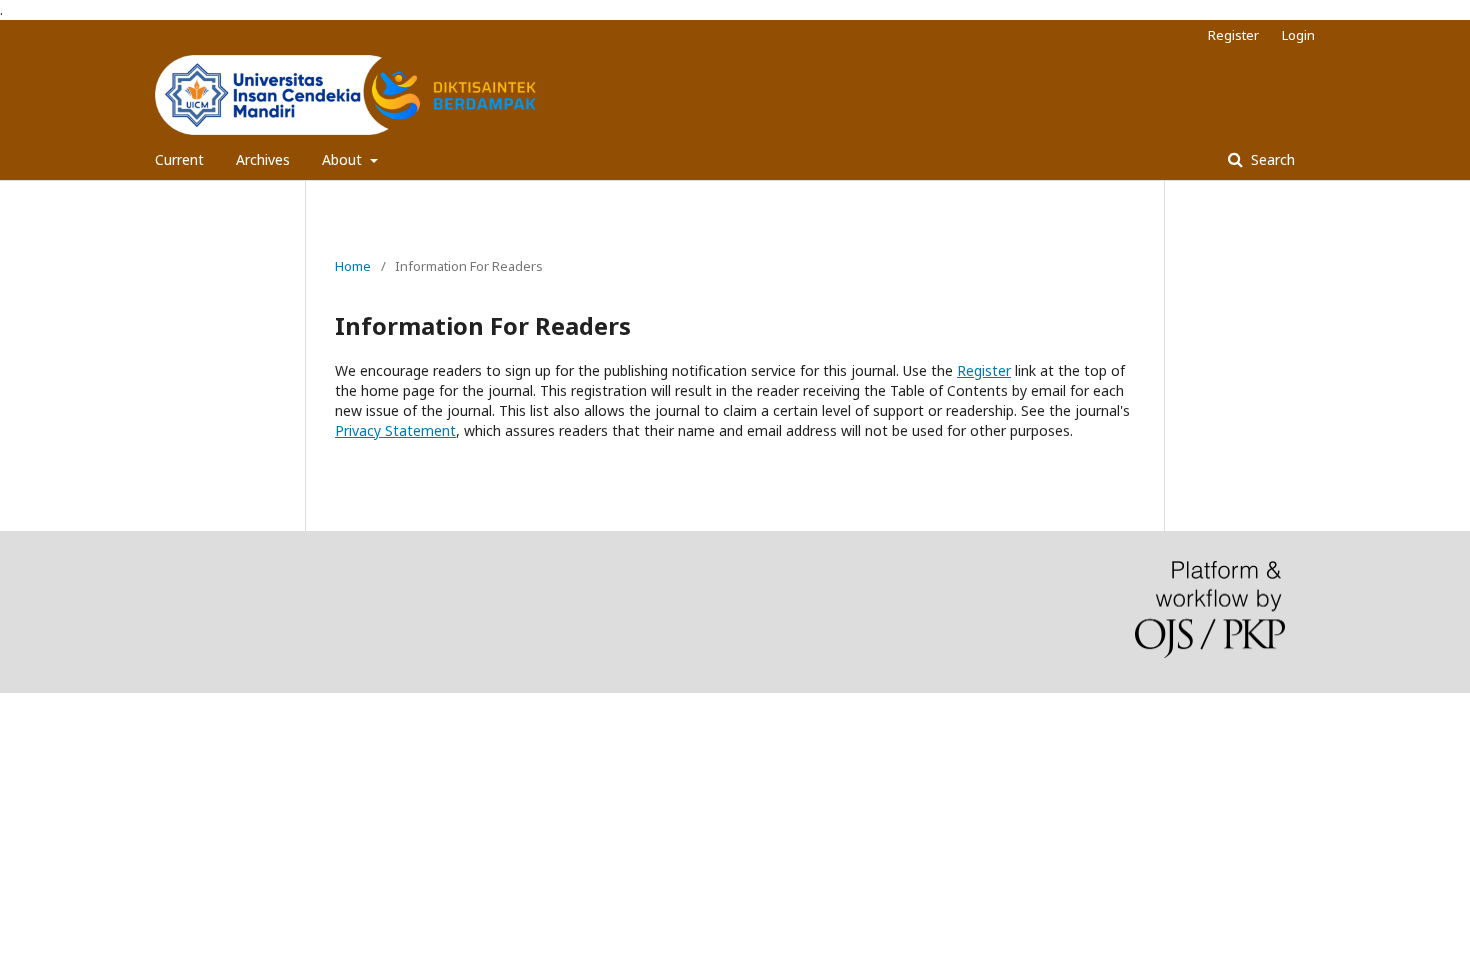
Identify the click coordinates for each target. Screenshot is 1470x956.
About (344, 159)
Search (1271, 159)
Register (1233, 35)
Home (353, 266)
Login (1298, 35)
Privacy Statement (395, 430)
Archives (263, 159)
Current (179, 159)
